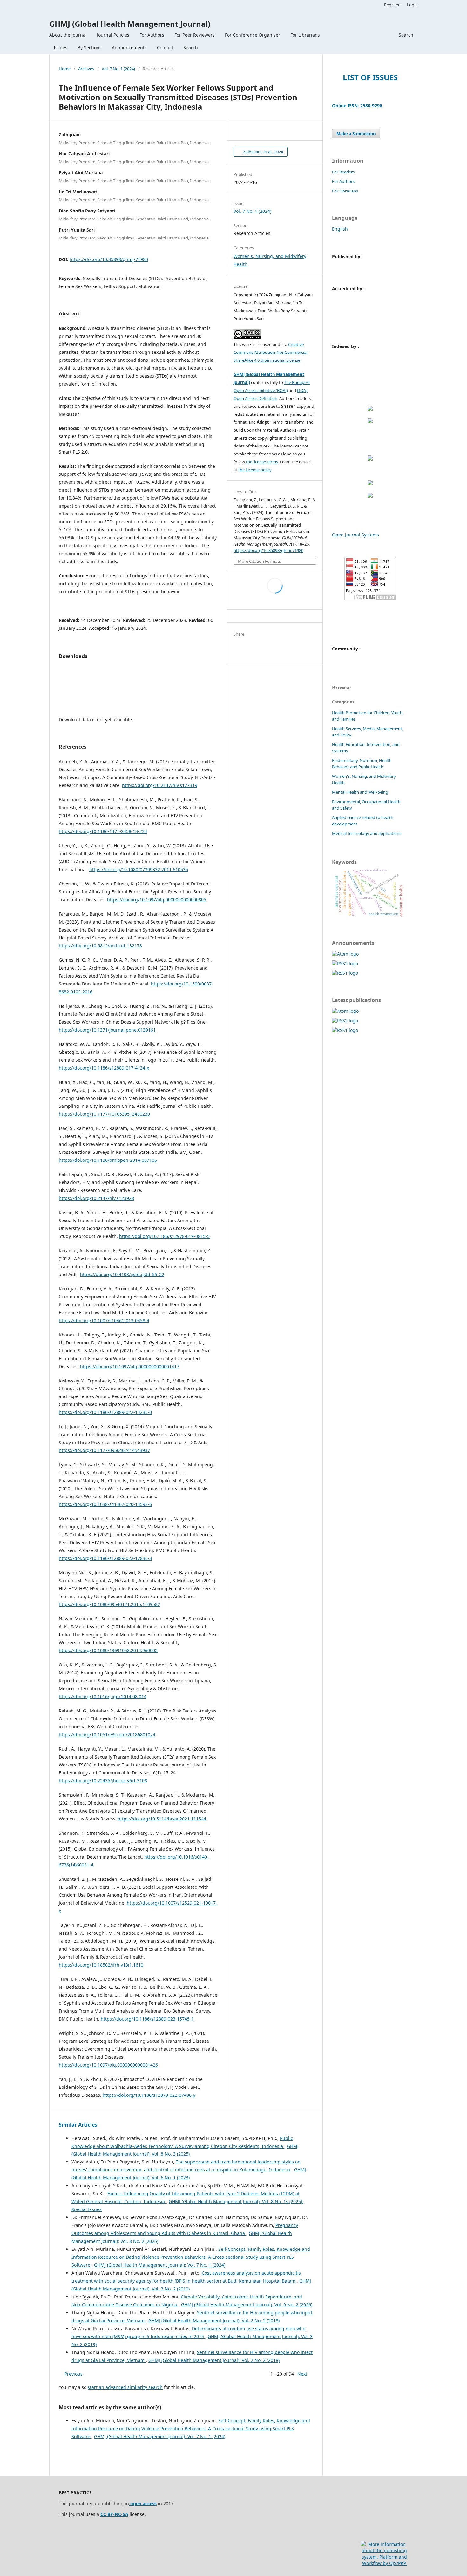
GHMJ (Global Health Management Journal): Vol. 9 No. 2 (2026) (247, 2305)
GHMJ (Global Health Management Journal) (130, 24)
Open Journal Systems (355, 535)
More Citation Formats (259, 561)
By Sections (90, 47)
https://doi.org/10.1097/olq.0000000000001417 (130, 1366)
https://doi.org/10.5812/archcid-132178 (100, 946)
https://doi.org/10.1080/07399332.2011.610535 (139, 869)
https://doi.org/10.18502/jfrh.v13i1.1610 (101, 1965)
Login (412, 5)
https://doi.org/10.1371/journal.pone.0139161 (107, 1030)
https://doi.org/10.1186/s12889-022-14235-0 (105, 1412)
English (340, 229)
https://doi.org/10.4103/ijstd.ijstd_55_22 (122, 1274)
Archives (86, 69)
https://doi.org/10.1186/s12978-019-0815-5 (164, 1236)
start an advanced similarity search (125, 2387)
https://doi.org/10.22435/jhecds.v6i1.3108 (103, 1781)
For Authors (152, 35)
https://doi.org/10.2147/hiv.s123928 (96, 1198)
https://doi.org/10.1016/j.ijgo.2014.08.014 (103, 1696)
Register (392, 5)
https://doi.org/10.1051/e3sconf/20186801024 (107, 1735)
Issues (61, 47)
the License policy (255, 470)
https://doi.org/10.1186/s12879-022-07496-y (149, 2095)
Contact (165, 47)
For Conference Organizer (253, 35)
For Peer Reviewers (195, 35)
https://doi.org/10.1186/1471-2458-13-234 (103, 831)
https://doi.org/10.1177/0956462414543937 (104, 1450)
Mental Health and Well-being (360, 792)
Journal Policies (113, 35)
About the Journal (68, 35)
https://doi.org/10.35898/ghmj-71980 (109, 259)
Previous (74, 2374)
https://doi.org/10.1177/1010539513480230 (104, 1114)
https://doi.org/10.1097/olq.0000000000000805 (157, 900)
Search (191, 47)
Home (65, 69)
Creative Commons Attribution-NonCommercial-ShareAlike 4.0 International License (271, 352)
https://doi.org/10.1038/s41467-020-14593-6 (105, 1504)
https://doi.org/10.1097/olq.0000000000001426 (108, 2065)
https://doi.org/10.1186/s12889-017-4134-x (104, 1068)
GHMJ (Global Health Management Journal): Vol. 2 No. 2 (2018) (214, 2320)
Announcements (129, 47)
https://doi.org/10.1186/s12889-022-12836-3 (105, 1558)
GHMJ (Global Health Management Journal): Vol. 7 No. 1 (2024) (160, 2265)
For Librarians (305, 35)
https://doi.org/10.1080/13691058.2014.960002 (108, 1650)
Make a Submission (356, 134)
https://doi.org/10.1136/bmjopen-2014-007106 (108, 1160)
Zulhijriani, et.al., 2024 (263, 152)
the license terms (262, 462)
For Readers (343, 172)
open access (143, 2503)
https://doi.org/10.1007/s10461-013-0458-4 (104, 1320)
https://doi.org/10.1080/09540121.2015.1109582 (109, 1604)
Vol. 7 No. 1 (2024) (118, 69)
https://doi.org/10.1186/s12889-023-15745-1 (147, 2019)
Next (302, 2374)
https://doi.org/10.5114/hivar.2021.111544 (162, 1819)
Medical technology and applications (367, 833)
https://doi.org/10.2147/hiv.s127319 (160, 785)
